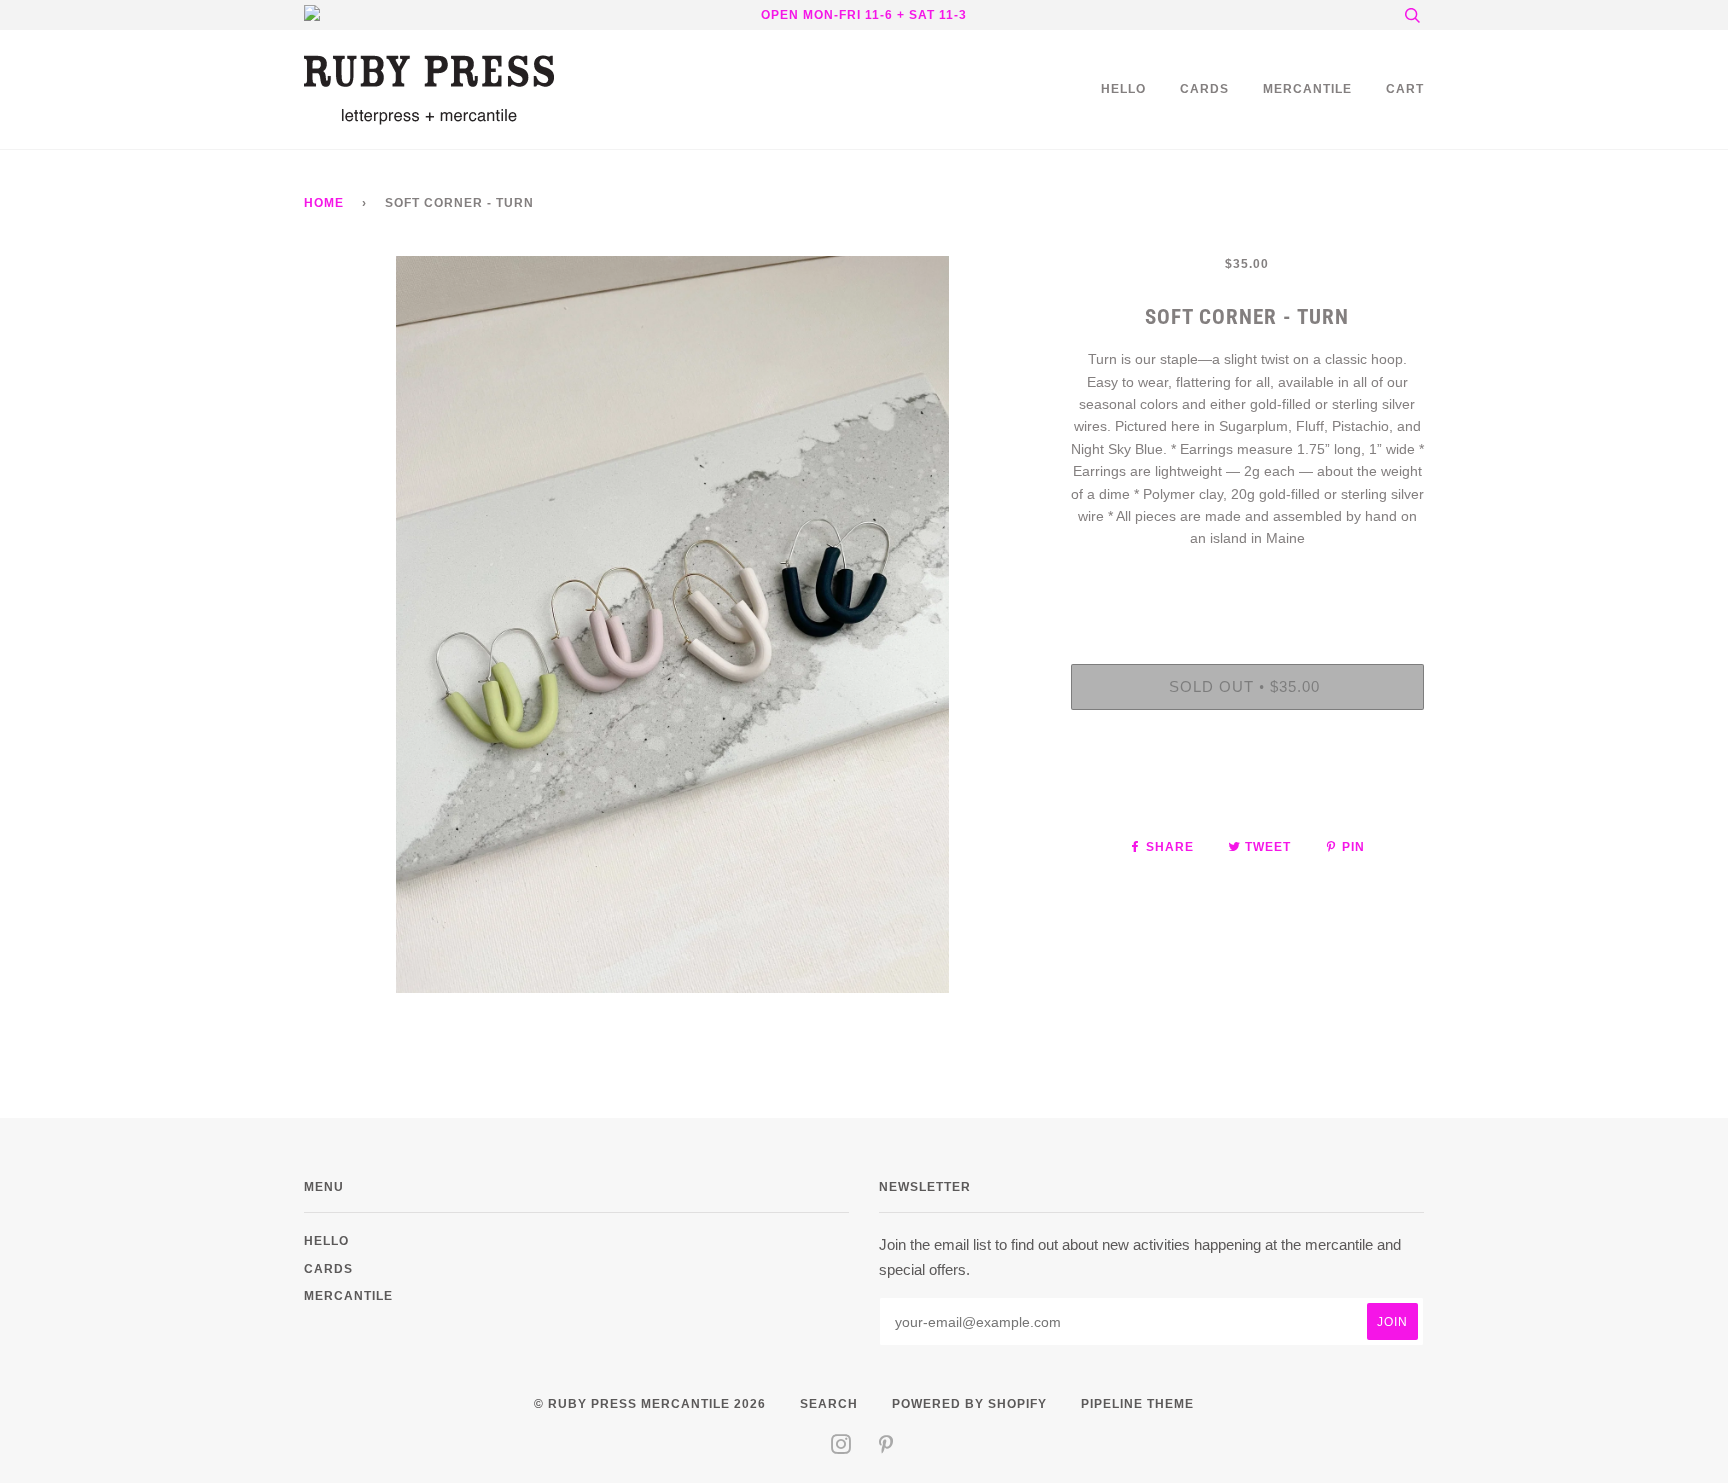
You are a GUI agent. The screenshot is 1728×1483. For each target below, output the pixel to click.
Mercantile (1307, 88)
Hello (1123, 88)
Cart (1405, 88)
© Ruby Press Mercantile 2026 (650, 1403)
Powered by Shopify (969, 1403)
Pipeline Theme (1137, 1403)
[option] (672, 624)
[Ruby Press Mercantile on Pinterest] (886, 1447)
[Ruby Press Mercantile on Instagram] (841, 1447)
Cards (1204, 88)
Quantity (1247, 581)
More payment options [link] (1247, 794)
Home (324, 202)
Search (829, 1403)
